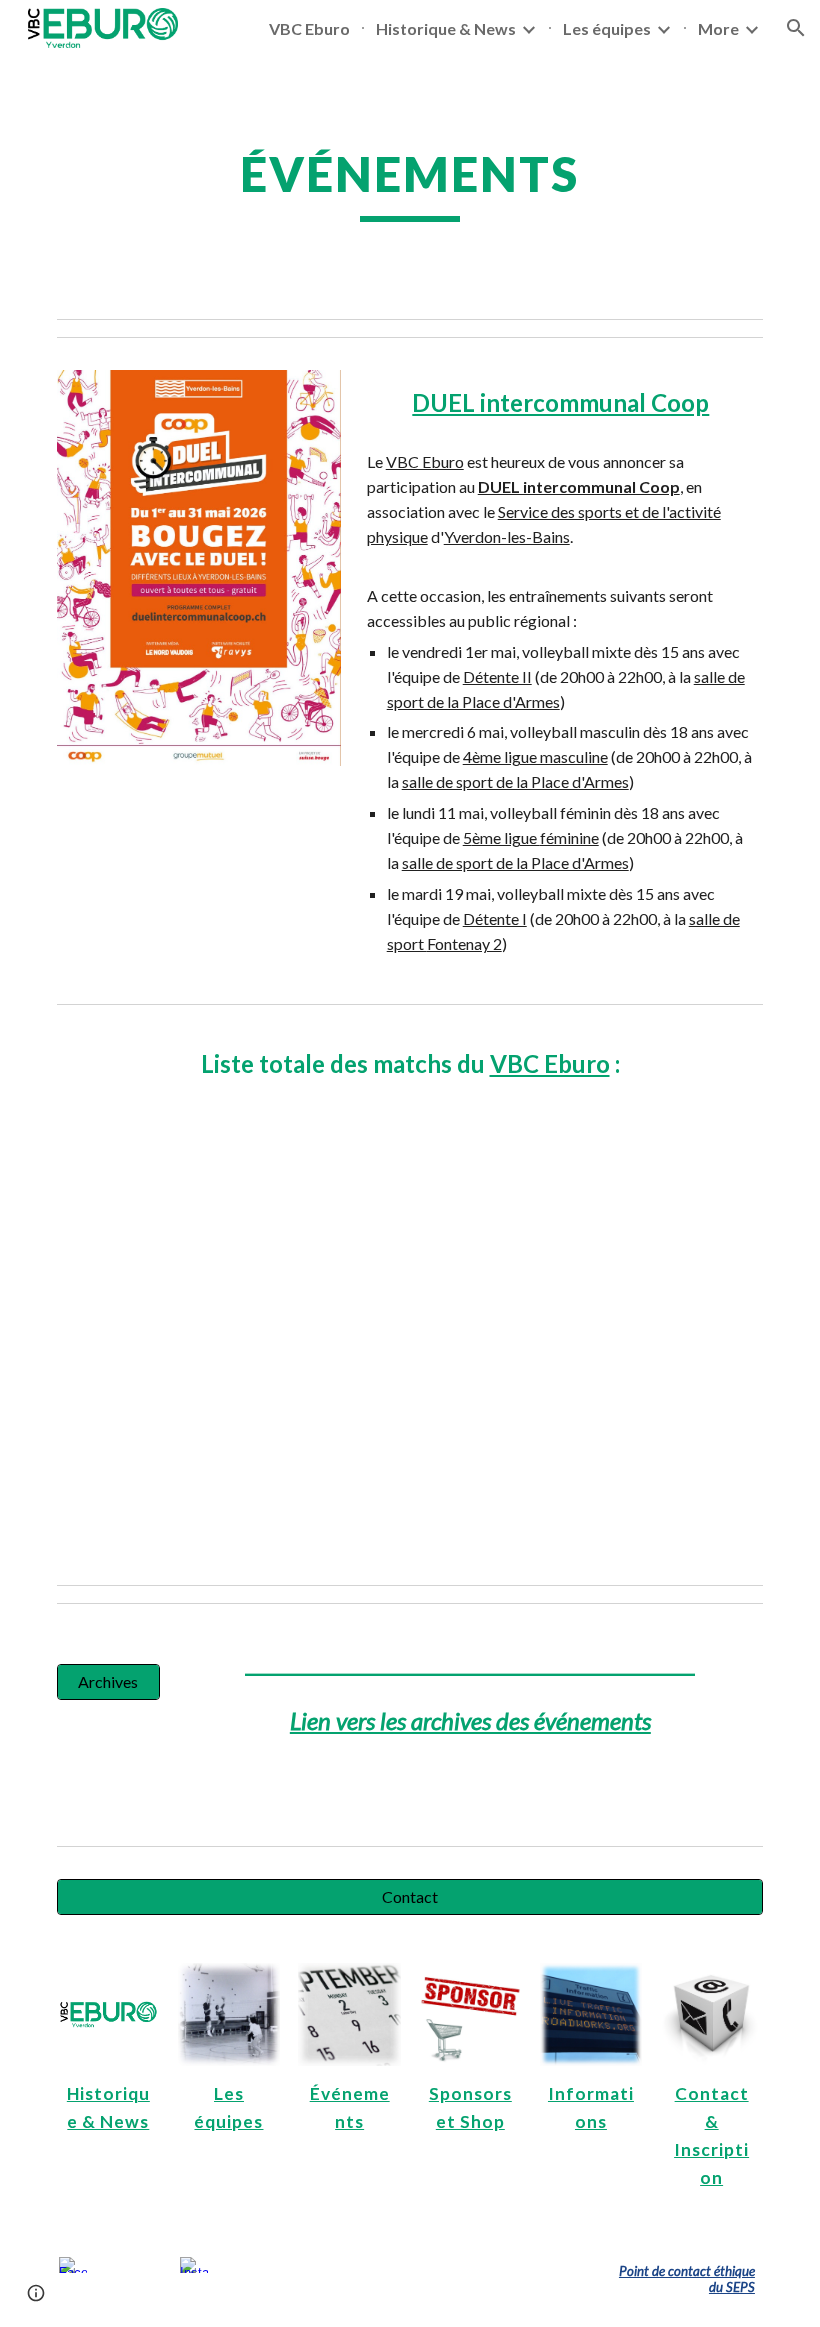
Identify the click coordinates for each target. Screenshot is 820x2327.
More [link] (718, 28)
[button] (796, 28)
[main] (410, 183)
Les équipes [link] (607, 28)
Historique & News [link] (446, 28)
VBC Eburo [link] (309, 28)
